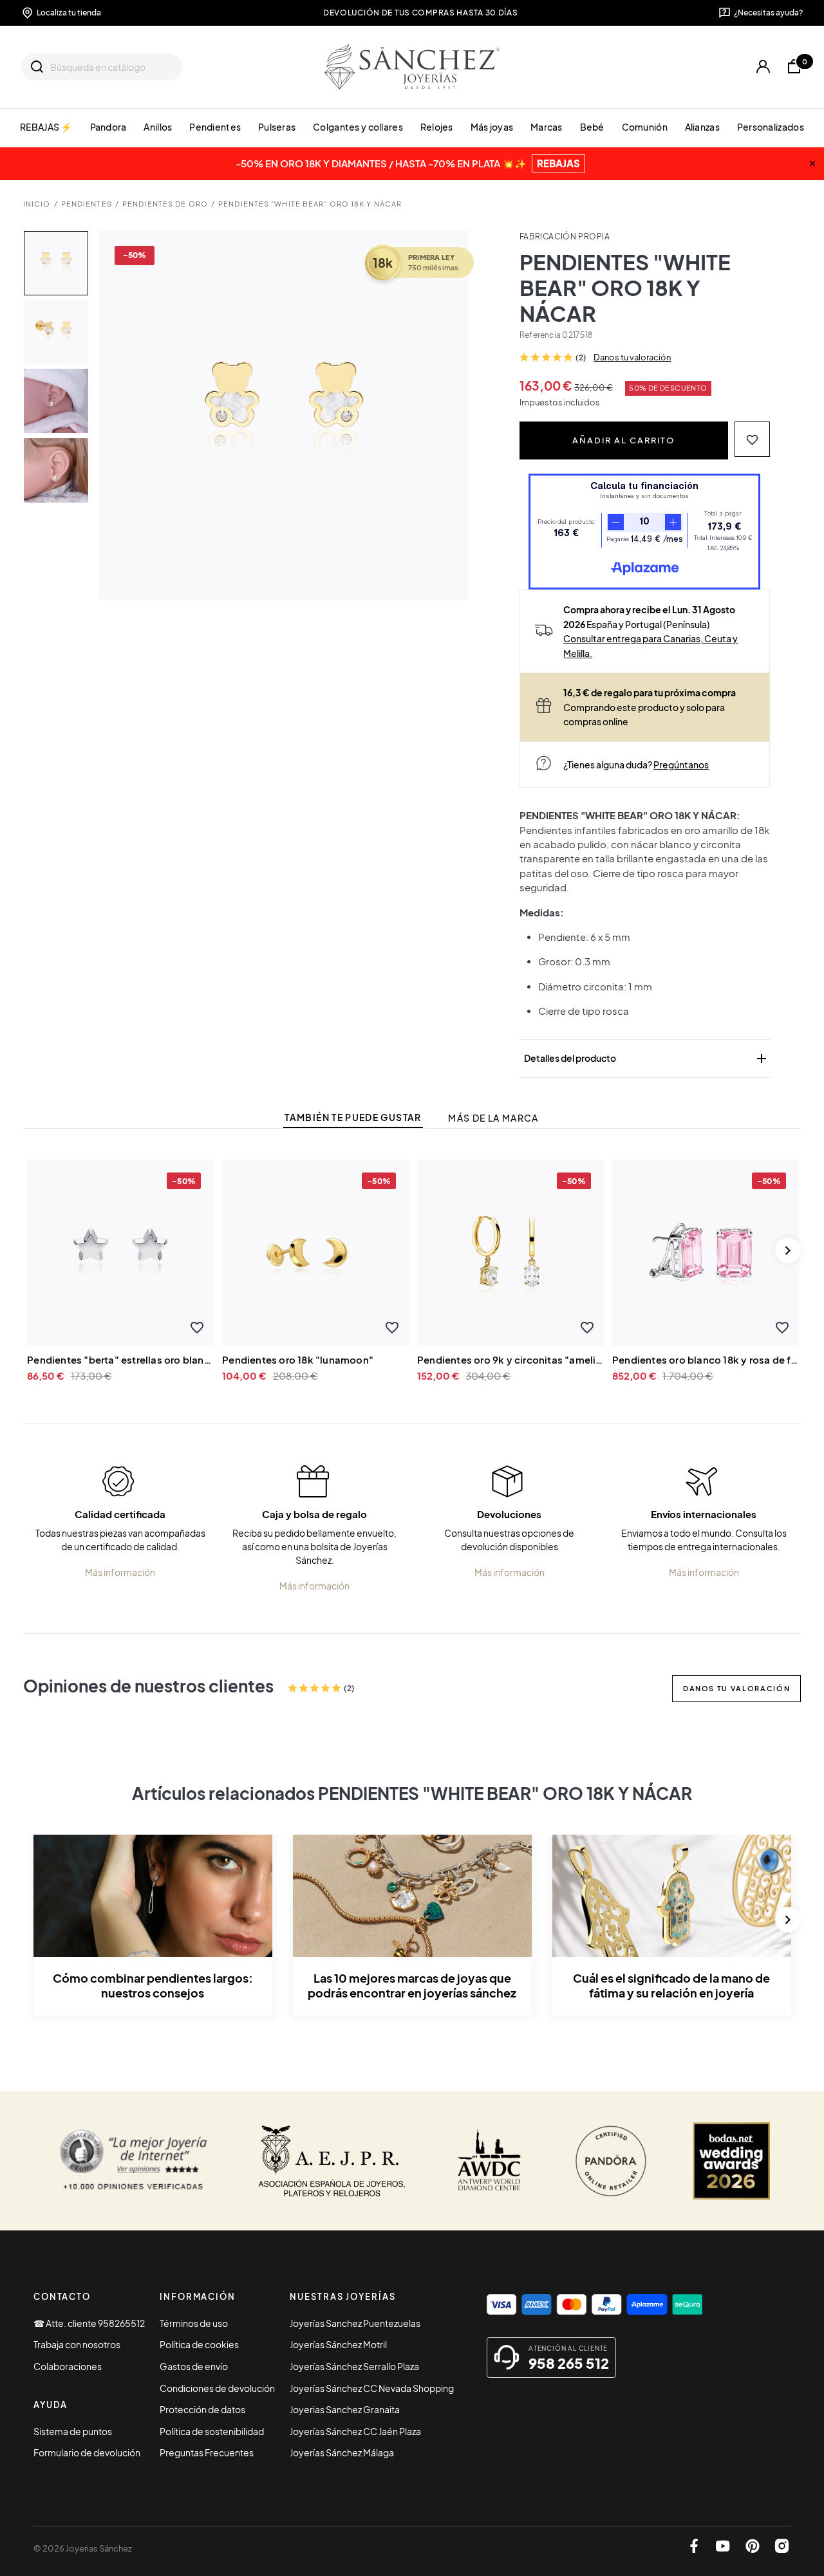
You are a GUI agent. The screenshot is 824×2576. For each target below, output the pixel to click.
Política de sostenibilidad (212, 2431)
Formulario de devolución (87, 2452)
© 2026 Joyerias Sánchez (83, 2548)
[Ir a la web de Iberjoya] (332, 2161)
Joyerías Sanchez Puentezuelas (355, 2323)
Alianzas (702, 127)
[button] (752, 439)
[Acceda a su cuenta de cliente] (763, 67)
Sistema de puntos (73, 2431)
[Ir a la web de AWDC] (490, 2161)
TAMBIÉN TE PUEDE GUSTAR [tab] (353, 1117)
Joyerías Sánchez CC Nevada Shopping (372, 2388)
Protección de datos (202, 2409)
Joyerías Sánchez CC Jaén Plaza (355, 2431)
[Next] (788, 1250)
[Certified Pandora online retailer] (611, 2161)
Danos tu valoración (632, 357)
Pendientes (215, 127)
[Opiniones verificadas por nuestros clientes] (134, 2161)
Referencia (540, 335)
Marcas (547, 127)
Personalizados (771, 127)
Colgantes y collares (358, 127)
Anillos (158, 127)
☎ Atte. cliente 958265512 (89, 2323)
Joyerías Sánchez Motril (338, 2344)
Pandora (108, 127)
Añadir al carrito (623, 440)
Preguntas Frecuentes (207, 2452)
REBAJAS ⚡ (46, 127)
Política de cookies (199, 2344)
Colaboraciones (68, 2366)
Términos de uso (194, 2323)
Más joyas (492, 127)
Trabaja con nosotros (77, 2344)
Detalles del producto (646, 1059)
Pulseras (277, 127)
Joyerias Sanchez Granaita (345, 2409)
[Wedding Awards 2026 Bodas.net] (731, 2161)
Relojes (437, 127)
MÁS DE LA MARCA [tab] (493, 1118)
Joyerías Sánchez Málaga (342, 2452)
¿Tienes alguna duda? (636, 764)
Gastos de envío (194, 2366)
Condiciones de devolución (217, 2388)
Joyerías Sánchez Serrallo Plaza (354, 2366)
